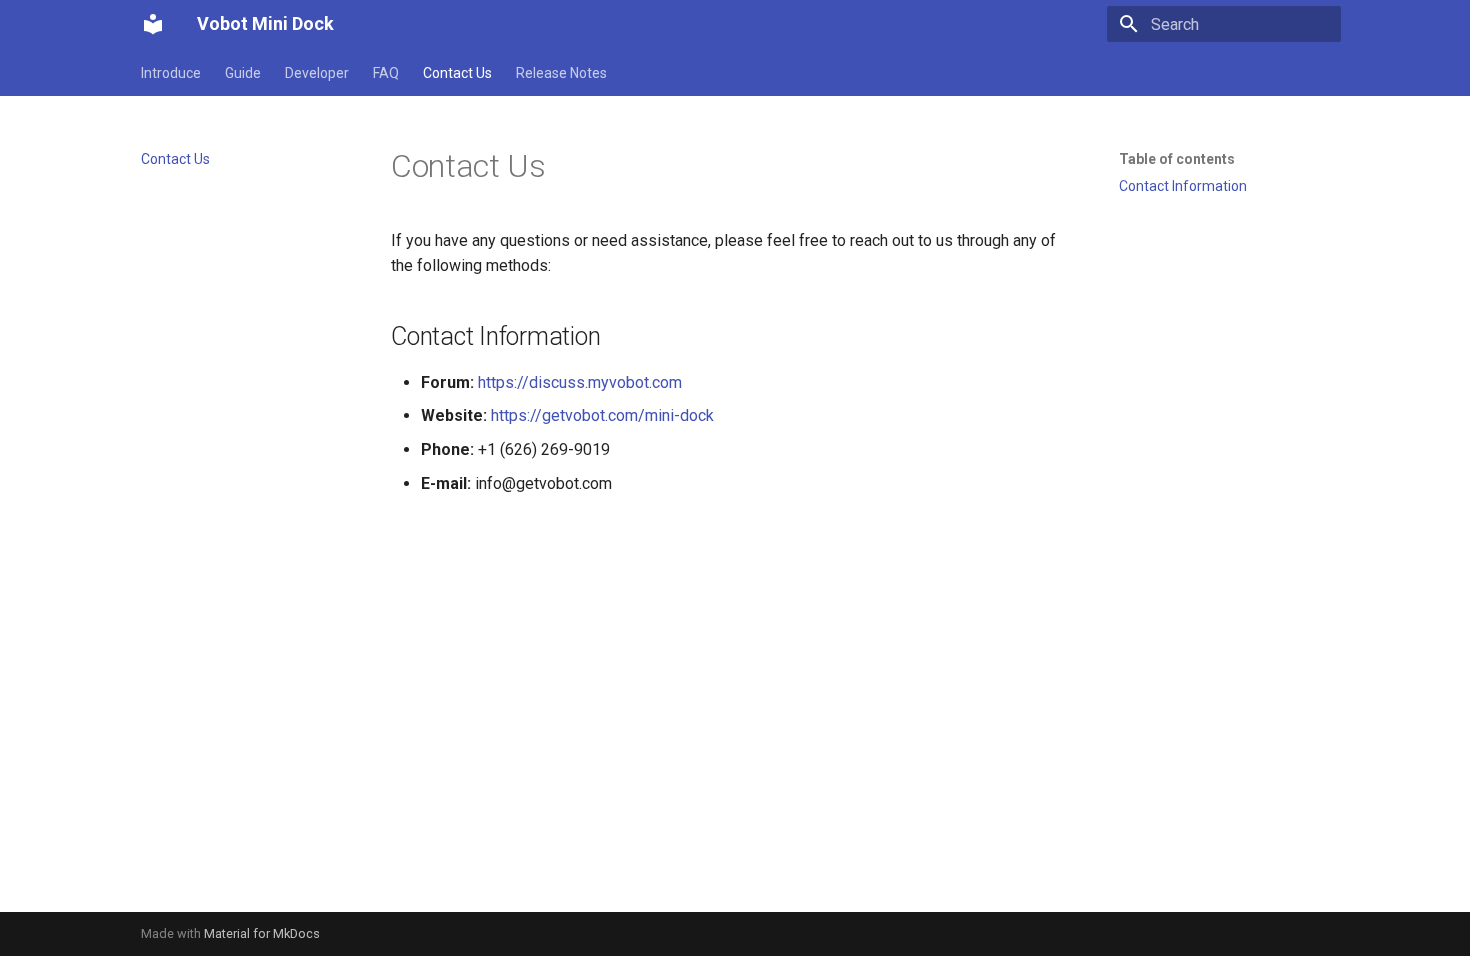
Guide (243, 73)
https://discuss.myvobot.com (580, 382)
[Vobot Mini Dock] (153, 24)
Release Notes (561, 73)
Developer (317, 73)
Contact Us (457, 73)
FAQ (386, 73)
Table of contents (1177, 159)
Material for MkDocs (262, 933)
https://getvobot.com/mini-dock (602, 415)
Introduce (171, 73)
